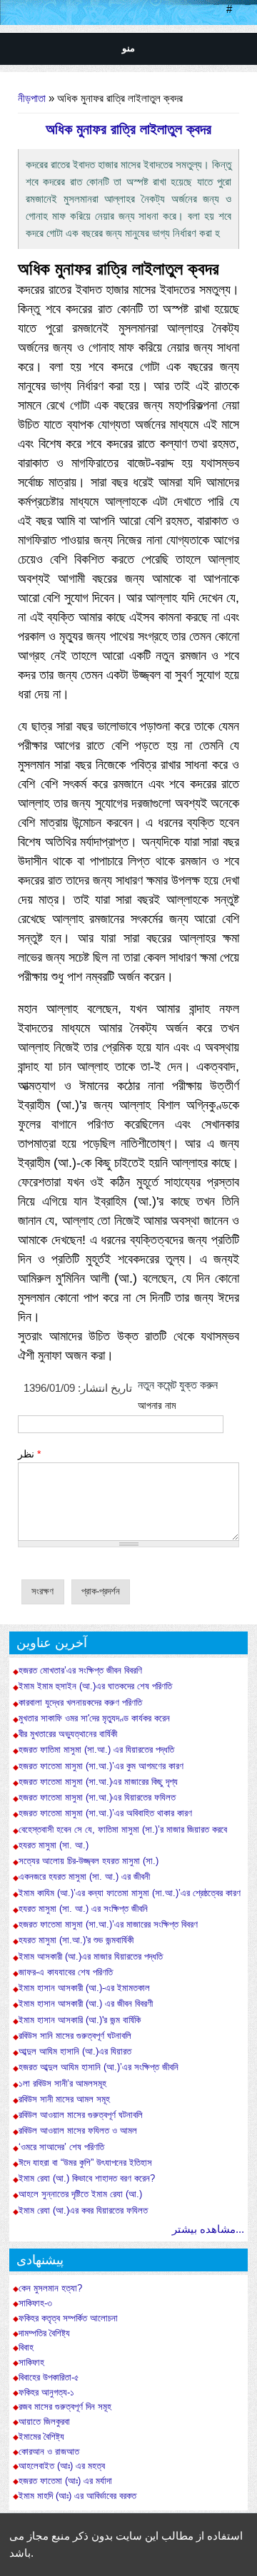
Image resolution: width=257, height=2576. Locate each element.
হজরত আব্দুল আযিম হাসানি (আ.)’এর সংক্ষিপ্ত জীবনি (99, 2067)
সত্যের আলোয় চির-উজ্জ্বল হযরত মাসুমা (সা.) (89, 1861)
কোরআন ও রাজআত (49, 2452)
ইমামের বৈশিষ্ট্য (41, 2437)
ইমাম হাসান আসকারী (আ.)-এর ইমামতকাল (84, 1988)
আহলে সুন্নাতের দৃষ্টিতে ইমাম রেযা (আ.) (80, 2194)
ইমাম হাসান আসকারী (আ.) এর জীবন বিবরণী (86, 2004)
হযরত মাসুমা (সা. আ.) (55, 1845)
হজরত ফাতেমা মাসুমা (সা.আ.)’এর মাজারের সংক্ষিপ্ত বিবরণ (108, 1924)
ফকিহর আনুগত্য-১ (46, 2393)
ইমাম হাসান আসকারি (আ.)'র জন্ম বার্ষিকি (80, 2020)
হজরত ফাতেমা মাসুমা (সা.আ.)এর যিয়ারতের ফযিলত (97, 1797)
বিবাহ (26, 2348)
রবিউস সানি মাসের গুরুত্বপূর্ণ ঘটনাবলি (75, 2036)
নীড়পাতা (32, 98)
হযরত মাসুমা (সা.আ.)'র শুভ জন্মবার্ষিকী (76, 1940)
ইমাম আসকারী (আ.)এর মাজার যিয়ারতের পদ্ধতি (91, 1956)
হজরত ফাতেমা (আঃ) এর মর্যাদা (65, 2481)
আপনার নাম (157, 1405)
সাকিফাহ (31, 2363)
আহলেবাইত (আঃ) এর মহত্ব (62, 2466)
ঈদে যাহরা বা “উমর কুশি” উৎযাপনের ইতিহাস (85, 2163)
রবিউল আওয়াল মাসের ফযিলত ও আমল (78, 2130)
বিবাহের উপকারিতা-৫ (49, 2378)
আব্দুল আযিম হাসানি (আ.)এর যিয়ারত (75, 2051)
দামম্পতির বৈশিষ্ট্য (44, 2333)
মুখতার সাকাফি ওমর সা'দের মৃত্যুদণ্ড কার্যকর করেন (94, 1718)
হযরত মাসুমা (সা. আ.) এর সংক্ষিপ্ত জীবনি (83, 1909)
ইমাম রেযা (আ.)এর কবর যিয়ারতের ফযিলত (83, 2210)
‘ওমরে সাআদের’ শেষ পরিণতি (61, 2147)
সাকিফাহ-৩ (35, 2303)
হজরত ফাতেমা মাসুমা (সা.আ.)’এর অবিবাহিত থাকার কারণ (105, 1813)
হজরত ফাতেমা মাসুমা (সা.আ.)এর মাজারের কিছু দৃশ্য (98, 1782)
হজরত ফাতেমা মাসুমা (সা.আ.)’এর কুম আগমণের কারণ (101, 1766)
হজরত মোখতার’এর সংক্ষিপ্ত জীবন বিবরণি (80, 1670)
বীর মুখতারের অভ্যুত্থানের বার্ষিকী (68, 1734)
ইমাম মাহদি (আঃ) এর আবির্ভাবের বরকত (77, 2496)
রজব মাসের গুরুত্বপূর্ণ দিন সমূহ (65, 2407)
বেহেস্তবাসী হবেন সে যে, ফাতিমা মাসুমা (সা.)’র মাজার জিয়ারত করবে (123, 1829)
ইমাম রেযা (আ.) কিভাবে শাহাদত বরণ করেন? (87, 2178)
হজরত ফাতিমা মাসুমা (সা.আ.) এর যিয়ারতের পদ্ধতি (96, 1750)
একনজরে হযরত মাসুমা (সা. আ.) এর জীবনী (84, 1877)
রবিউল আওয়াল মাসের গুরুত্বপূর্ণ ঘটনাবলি (81, 2115)
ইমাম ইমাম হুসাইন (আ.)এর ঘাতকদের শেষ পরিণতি (95, 1686)
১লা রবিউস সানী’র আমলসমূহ (62, 2083)
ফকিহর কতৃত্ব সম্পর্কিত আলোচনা (68, 2318)
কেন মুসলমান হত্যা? (50, 2289)
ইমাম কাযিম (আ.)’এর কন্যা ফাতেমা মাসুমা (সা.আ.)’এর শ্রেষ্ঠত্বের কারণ (130, 1893)
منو (128, 48)
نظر (29, 1454)
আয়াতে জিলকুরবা (44, 2422)
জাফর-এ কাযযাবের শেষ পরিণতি (66, 1972)
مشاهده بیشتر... (208, 2229)
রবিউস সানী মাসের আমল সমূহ (64, 2099)
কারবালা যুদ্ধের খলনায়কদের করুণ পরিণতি (80, 1702)
